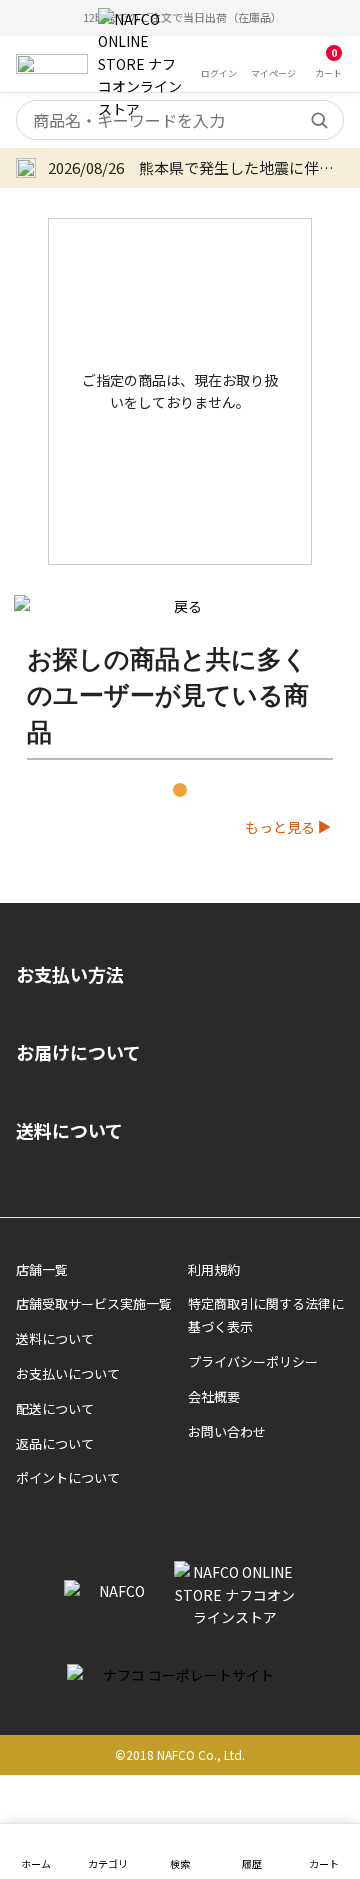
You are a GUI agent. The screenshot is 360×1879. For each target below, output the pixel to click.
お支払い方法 (70, 974)
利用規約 (214, 1269)
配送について (55, 1408)
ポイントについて (68, 1477)
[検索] (319, 120)
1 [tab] (180, 790)
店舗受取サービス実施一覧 (94, 1303)
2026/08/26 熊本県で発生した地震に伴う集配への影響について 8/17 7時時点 (196, 167)
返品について (55, 1443)
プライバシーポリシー (253, 1361)
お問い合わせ (227, 1431)
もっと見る (280, 827)
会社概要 (214, 1396)
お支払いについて (68, 1373)
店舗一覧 (42, 1269)
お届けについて (78, 1052)
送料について (69, 1130)
